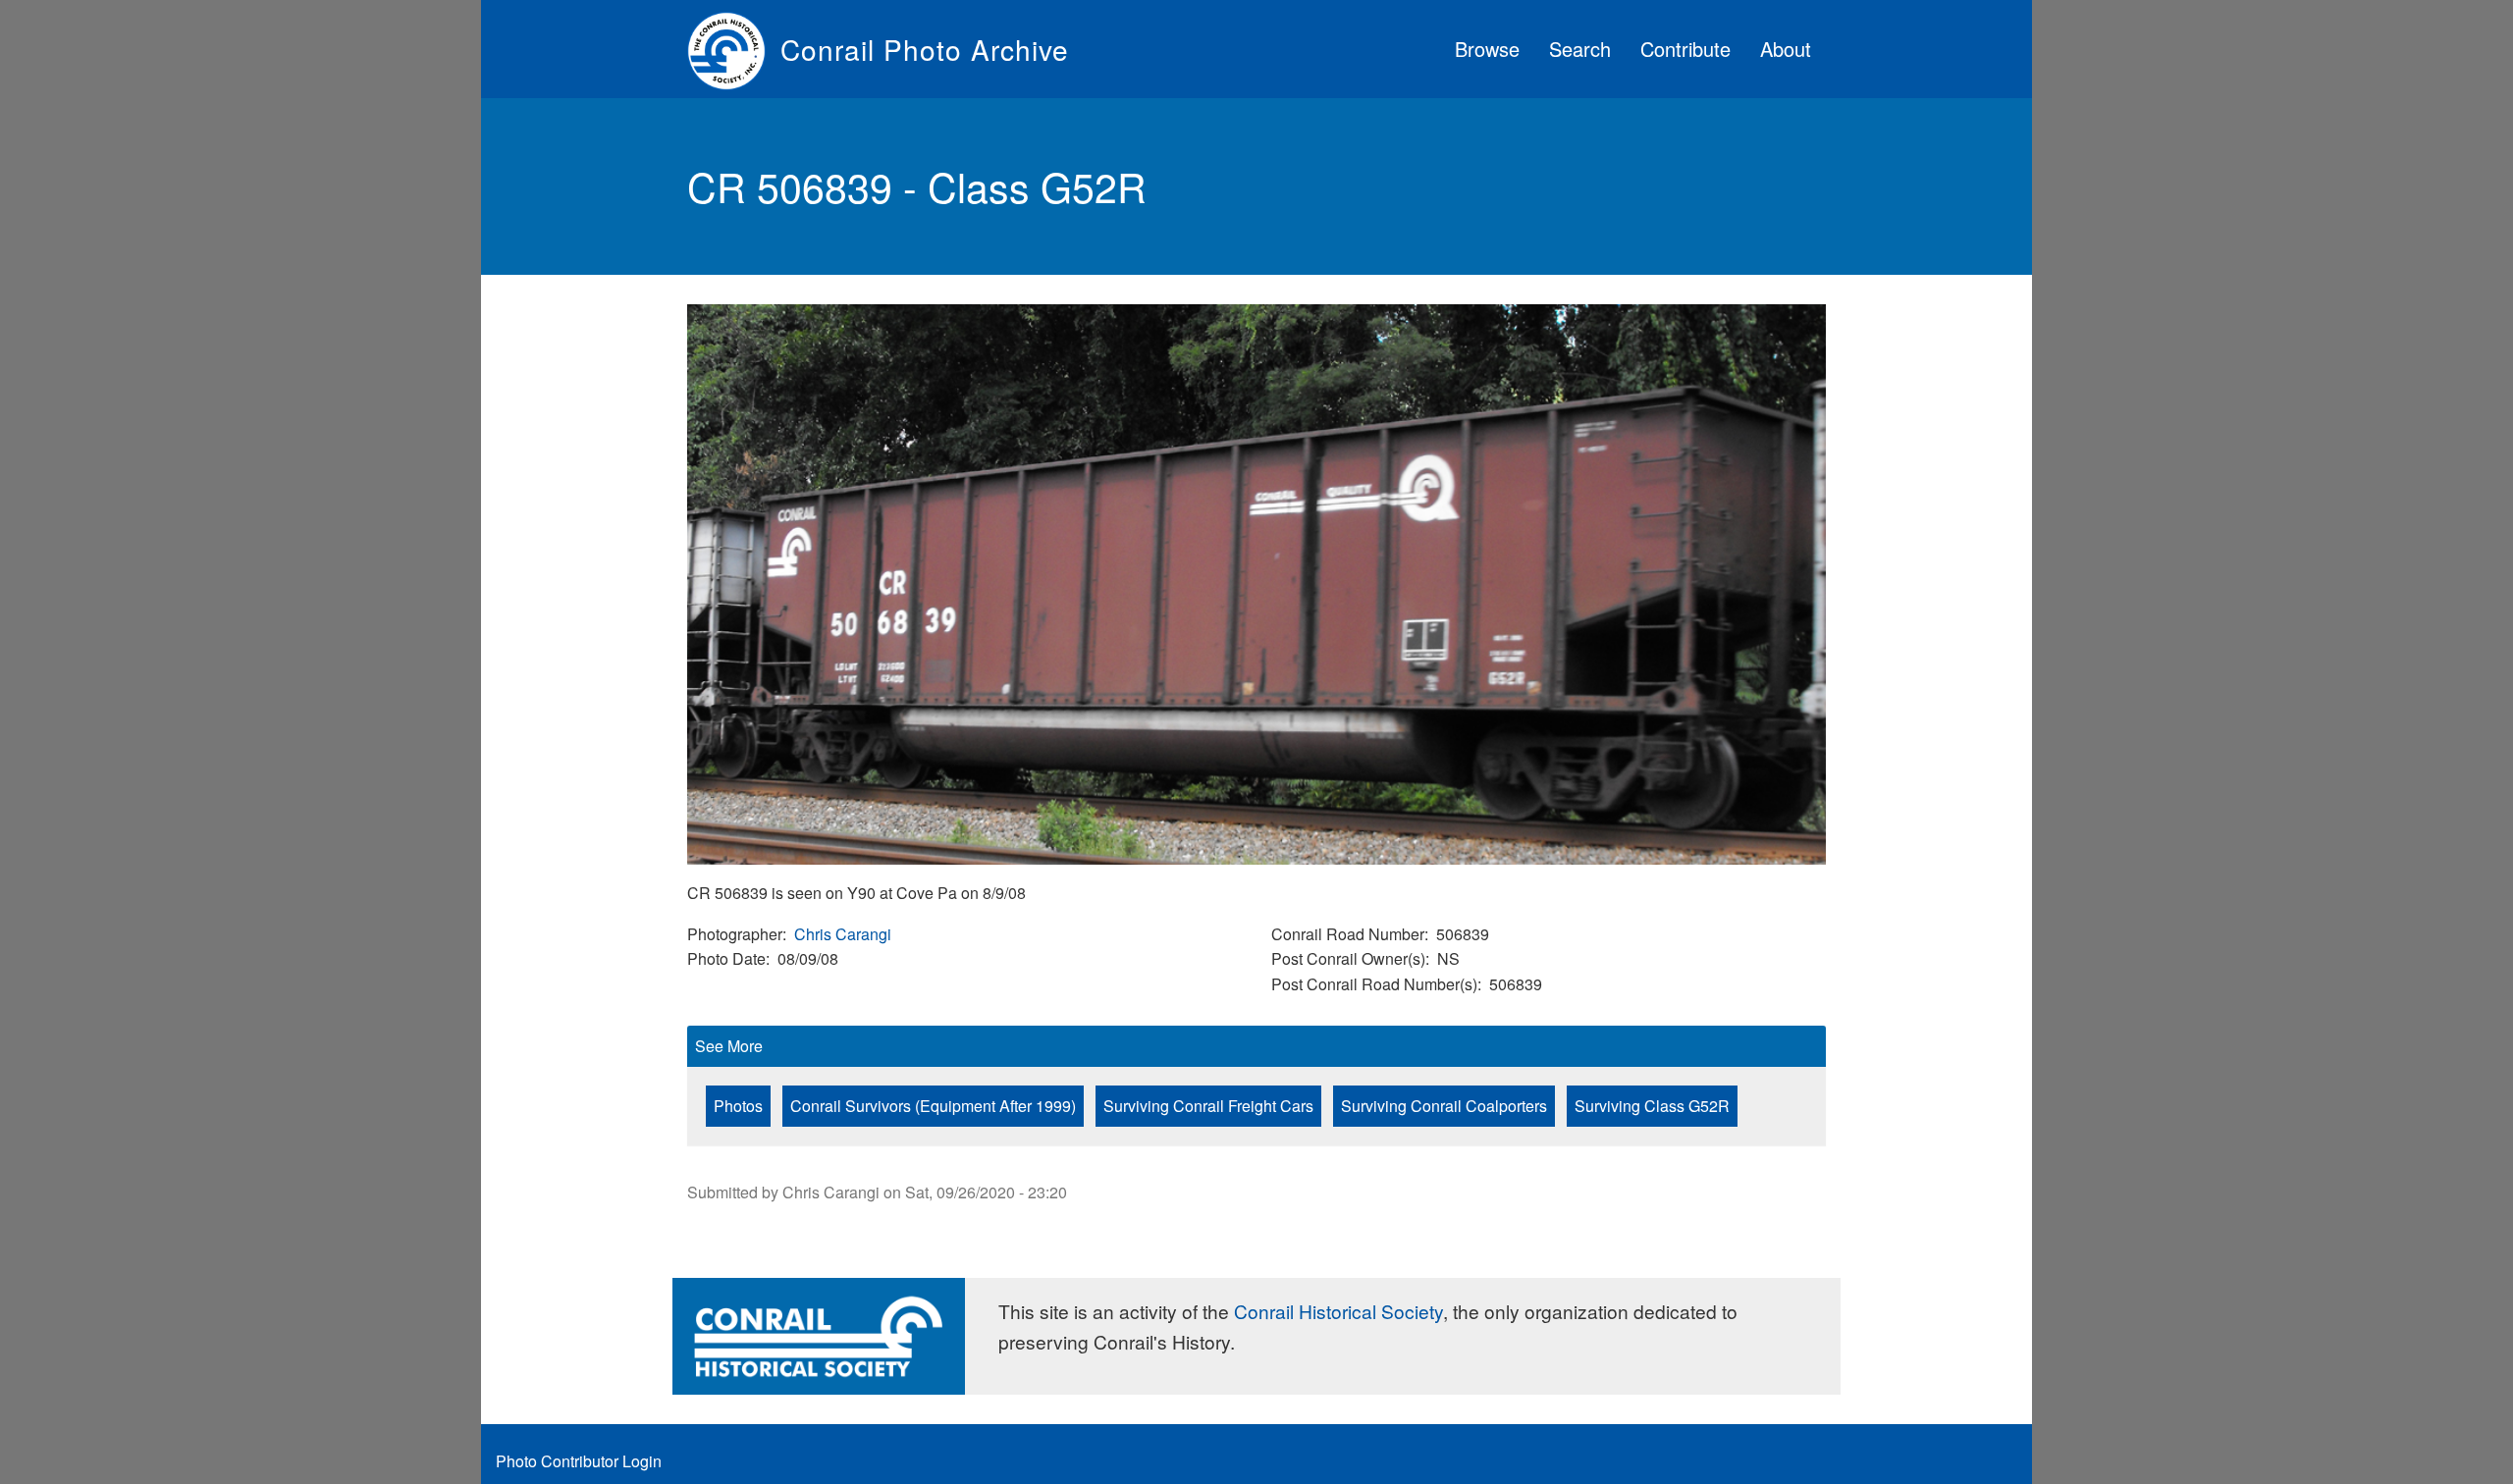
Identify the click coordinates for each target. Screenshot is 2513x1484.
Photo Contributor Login (579, 1461)
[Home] (734, 49)
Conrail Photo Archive (925, 49)
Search (1580, 49)
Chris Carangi (843, 934)
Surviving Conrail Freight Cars (1208, 1106)
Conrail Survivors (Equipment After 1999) (933, 1106)
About (1786, 49)
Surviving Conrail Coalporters (1444, 1106)
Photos (738, 1106)
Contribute (1685, 49)
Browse (1487, 49)
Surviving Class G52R (1652, 1106)
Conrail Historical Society (1338, 1311)
